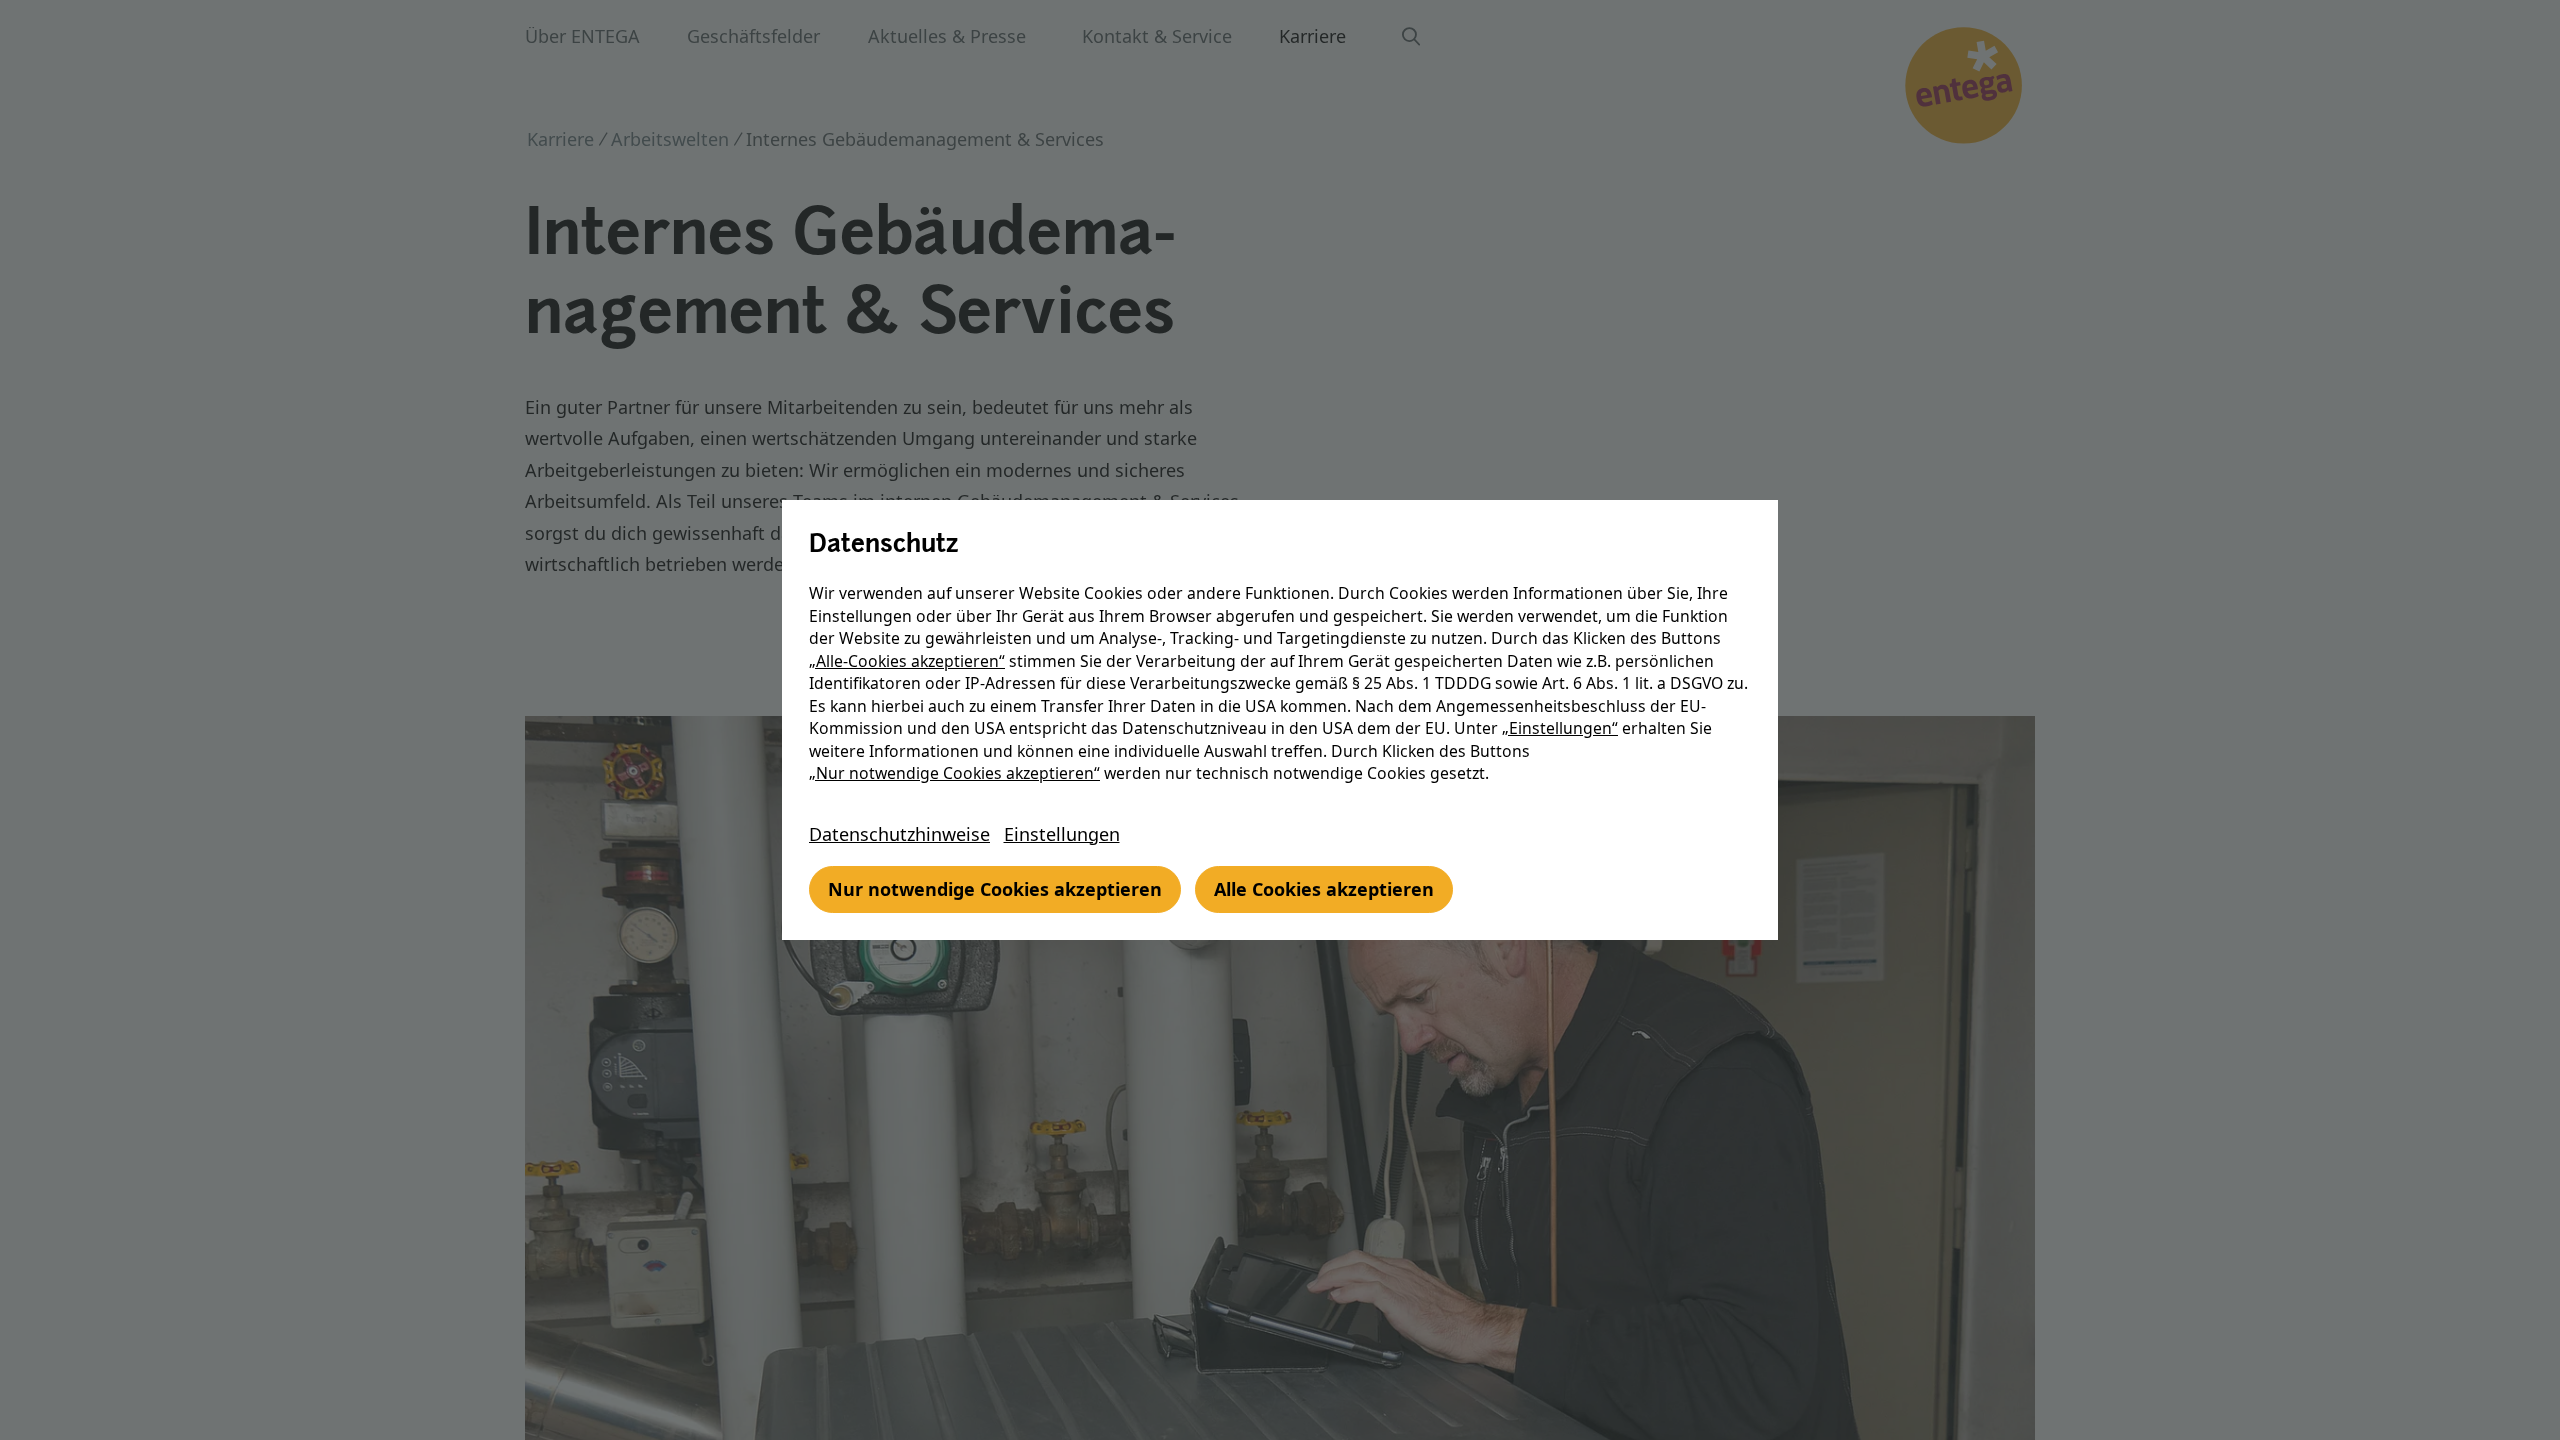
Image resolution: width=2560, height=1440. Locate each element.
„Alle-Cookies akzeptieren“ (907, 661)
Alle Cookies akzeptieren (1324, 889)
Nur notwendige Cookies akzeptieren (995, 889)
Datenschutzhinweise (899, 834)
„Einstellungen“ (1560, 728)
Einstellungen (1062, 834)
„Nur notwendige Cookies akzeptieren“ (954, 773)
